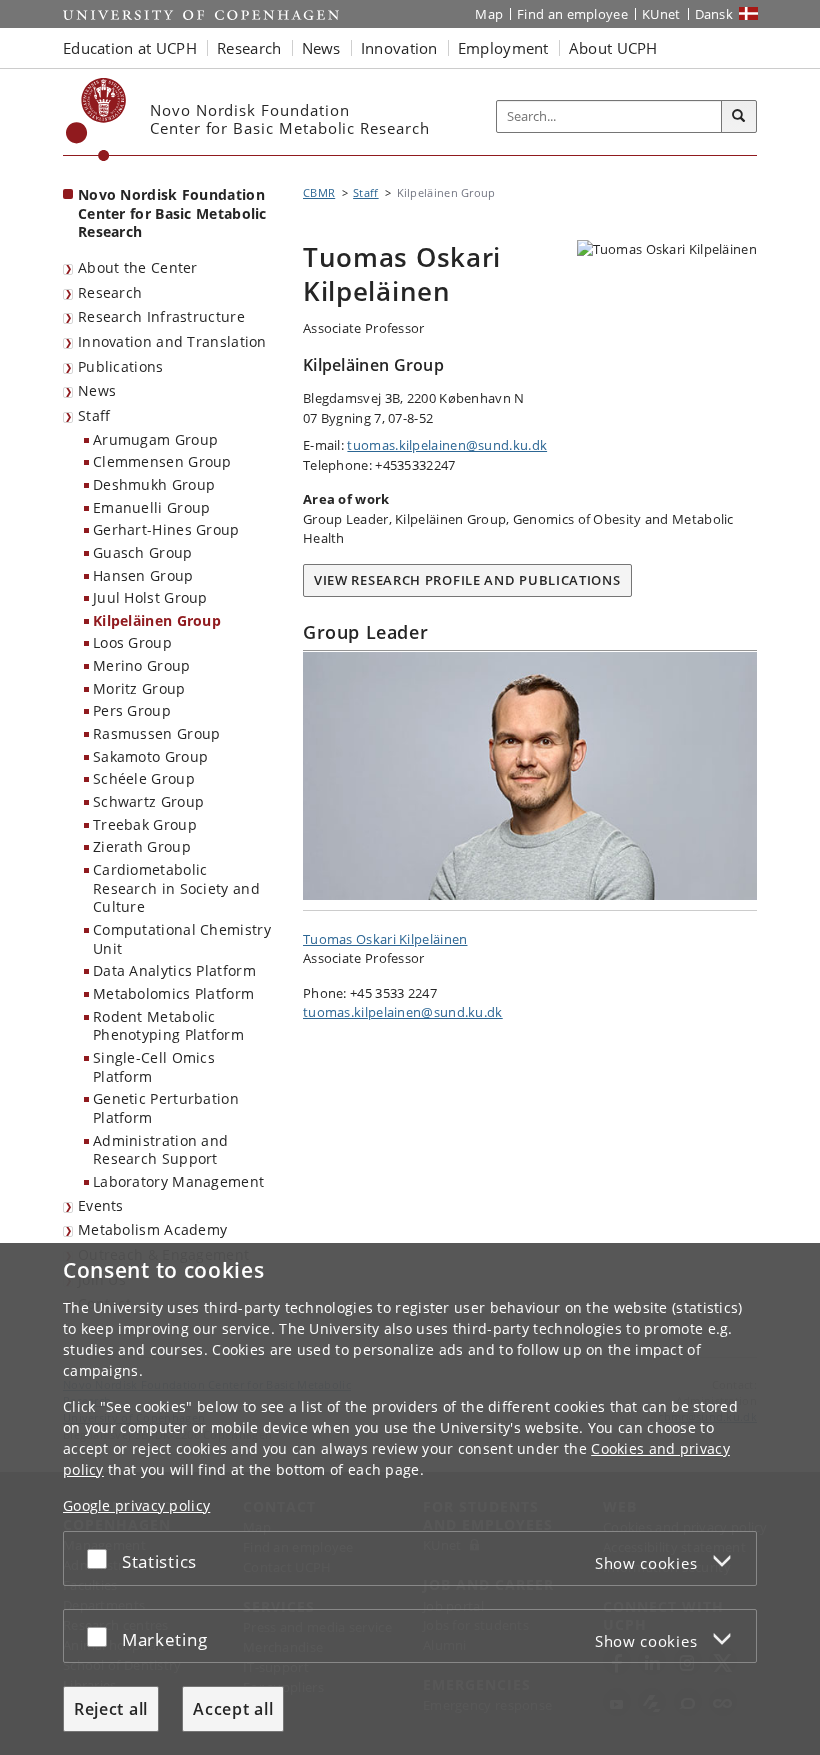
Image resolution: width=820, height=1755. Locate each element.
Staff (94, 415)
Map (489, 14)
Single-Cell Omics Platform (154, 1067)
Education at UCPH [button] (130, 48)
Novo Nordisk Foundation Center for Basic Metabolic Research (172, 213)
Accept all (233, 1709)
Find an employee (572, 14)
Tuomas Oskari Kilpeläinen (385, 939)
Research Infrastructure (161, 316)
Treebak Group (145, 824)
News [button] (321, 48)
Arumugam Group (155, 439)
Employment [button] (503, 48)
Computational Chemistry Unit (182, 939)
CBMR (319, 192)
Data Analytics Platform (174, 970)
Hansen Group (143, 575)
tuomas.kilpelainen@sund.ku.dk (447, 445)
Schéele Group (144, 778)
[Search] (739, 117)
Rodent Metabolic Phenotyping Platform (168, 1026)
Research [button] (249, 48)
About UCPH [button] (613, 48)
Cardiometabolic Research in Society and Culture (176, 888)
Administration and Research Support (160, 1150)
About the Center (138, 267)
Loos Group (132, 642)
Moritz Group (139, 688)
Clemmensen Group (162, 461)
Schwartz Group (148, 801)
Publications (121, 366)
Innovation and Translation (172, 341)
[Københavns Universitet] (96, 119)
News (97, 390)
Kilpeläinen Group (157, 620)
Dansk (714, 14)
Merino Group (142, 665)
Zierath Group (142, 846)
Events (101, 1205)
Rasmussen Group (157, 733)
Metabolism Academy (152, 1229)
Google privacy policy (136, 1505)
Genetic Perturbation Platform (166, 1108)
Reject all (111, 1709)
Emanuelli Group (152, 507)
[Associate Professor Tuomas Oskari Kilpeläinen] (530, 776)
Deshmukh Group (154, 484)
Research (110, 292)
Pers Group (132, 710)
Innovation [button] (399, 48)
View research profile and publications (467, 580)
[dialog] (410, 1499)
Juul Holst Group (150, 597)
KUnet (661, 14)
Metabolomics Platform (173, 993)
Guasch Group (143, 552)
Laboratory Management (178, 1181)
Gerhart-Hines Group (166, 529)
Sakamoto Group (150, 756)
